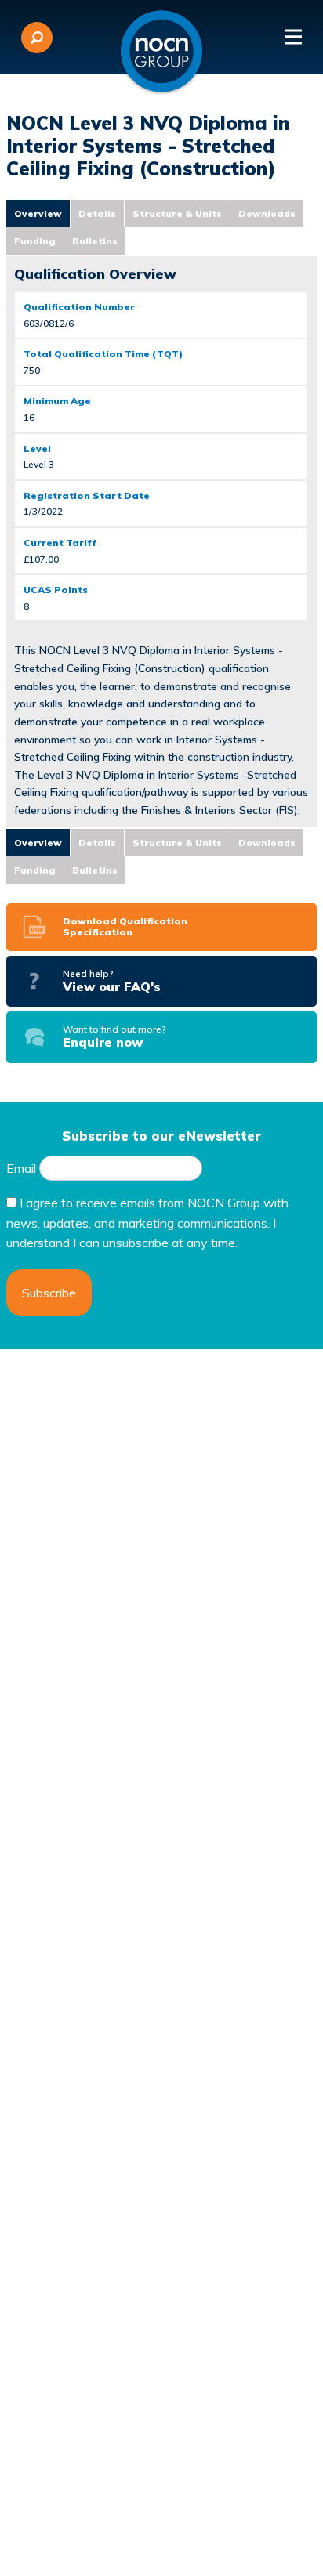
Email (21, 1168)
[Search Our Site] (37, 38)
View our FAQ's (112, 981)
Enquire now (114, 1037)
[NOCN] (161, 52)
